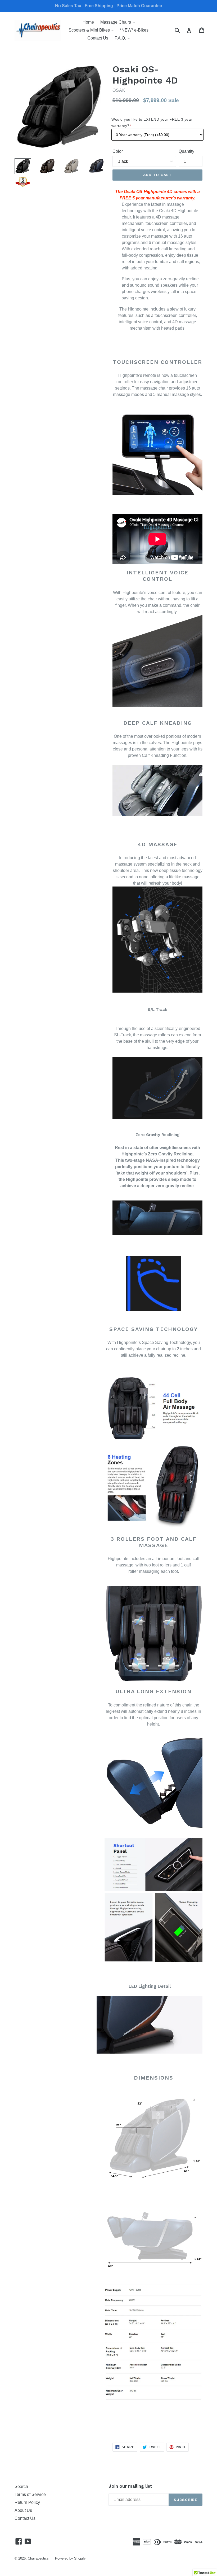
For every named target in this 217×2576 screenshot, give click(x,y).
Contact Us (98, 38)
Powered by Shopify (70, 2558)
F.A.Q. (123, 38)
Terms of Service (30, 2494)
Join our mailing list (130, 2486)
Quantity (186, 151)
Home (88, 22)
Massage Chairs (119, 22)
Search (21, 2487)
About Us (23, 2510)
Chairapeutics (38, 2558)
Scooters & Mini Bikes (92, 30)
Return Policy (27, 2502)
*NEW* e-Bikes (134, 30)
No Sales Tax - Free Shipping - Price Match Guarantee (108, 6)
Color (118, 151)
